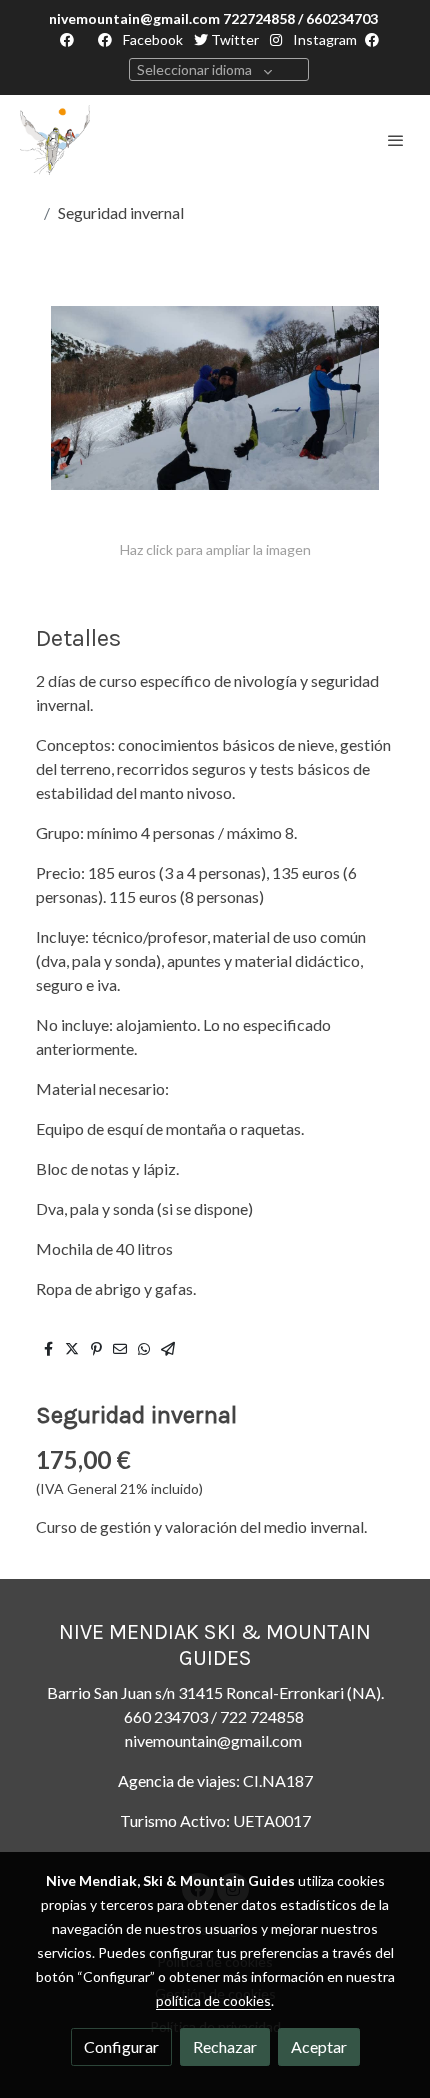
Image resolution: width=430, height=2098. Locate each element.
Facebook (151, 39)
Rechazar (225, 2046)
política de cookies (213, 2000)
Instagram (323, 39)
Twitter (233, 39)
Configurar (121, 2046)
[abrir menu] (396, 140)
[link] (55, 140)
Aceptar (319, 2046)
